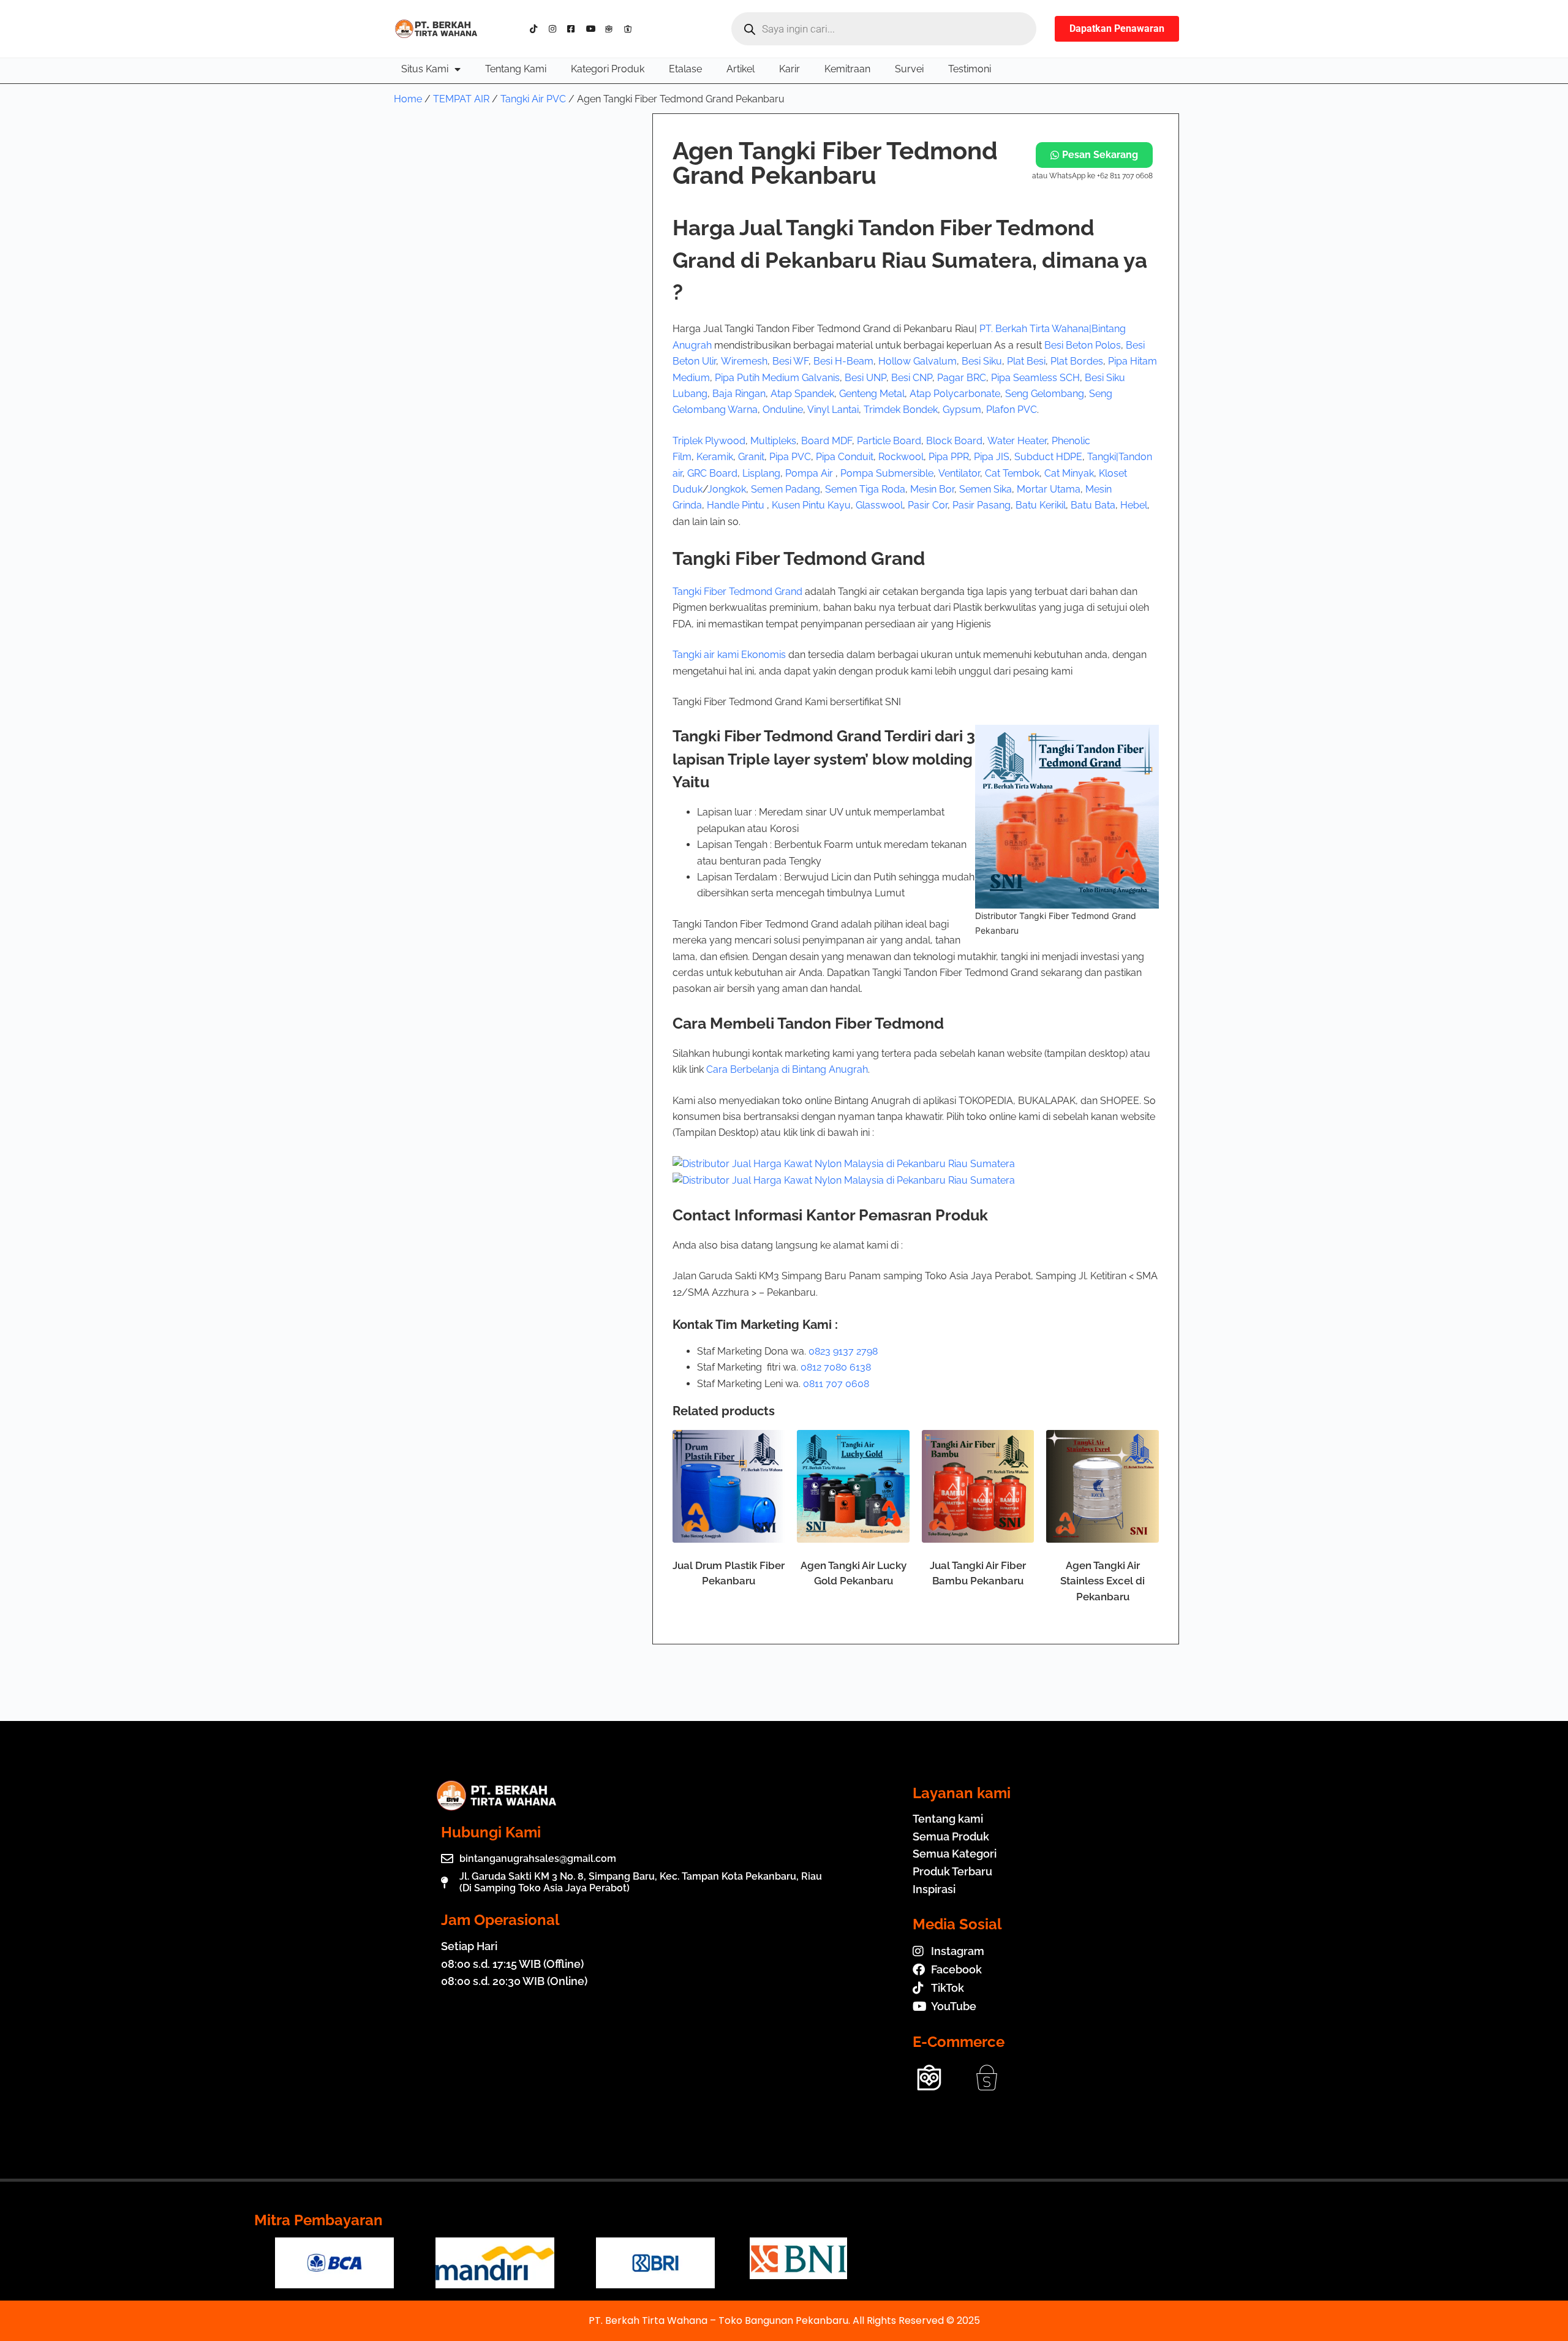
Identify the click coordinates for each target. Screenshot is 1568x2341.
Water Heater (1017, 441)
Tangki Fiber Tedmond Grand (737, 592)
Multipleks (773, 441)
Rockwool (901, 457)
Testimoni (970, 69)
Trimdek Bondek (901, 410)
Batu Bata (1093, 505)
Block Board (954, 441)
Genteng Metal (872, 394)
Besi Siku (982, 361)
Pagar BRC (962, 378)
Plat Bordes (1077, 361)
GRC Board (712, 473)
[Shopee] (631, 29)
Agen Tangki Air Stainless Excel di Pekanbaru (1102, 1581)
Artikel (741, 69)
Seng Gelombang (1045, 394)
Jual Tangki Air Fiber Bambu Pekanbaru (978, 1573)
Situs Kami (425, 69)
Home (408, 99)
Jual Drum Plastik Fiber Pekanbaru (729, 1573)
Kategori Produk (608, 69)
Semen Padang (786, 489)
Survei (909, 69)
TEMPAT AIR (461, 99)
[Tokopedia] (612, 29)
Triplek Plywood (709, 441)
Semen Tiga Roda (865, 489)
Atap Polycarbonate (955, 394)
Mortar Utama (1049, 489)
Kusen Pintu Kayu (811, 505)
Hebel (1134, 505)
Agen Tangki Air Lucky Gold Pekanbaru (854, 1573)
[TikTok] (537, 29)
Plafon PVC (1012, 410)
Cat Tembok (1012, 473)
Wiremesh (744, 361)
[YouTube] (593, 29)
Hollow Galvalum (918, 361)
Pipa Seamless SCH (1035, 378)
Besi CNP (912, 378)
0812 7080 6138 (836, 1367)
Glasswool (879, 505)
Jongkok (727, 489)
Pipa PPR (949, 457)
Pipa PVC (790, 457)
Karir (790, 69)
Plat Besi (1026, 361)
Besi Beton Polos (1083, 345)
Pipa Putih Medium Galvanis (777, 378)
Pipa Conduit (845, 457)
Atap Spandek (802, 394)
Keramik (715, 457)
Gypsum (962, 410)
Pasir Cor (928, 505)
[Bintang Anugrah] (844, 1164)
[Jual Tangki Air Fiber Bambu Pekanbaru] (978, 1486)
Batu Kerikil (1041, 505)
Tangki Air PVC (533, 99)
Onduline (783, 410)
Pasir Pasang (982, 505)
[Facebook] (574, 29)
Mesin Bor (932, 489)
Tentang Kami (516, 69)
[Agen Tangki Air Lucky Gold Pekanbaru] (853, 1486)
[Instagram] (556, 29)
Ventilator (959, 473)
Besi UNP (865, 378)
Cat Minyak (1069, 473)
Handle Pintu (737, 505)
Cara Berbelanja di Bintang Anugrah (787, 1069)
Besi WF (790, 361)
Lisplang (761, 473)
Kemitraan (847, 69)
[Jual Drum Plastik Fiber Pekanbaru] (729, 1486)
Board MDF (827, 441)
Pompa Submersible (887, 473)
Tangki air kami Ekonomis (729, 655)
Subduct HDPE (1048, 457)
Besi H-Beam (843, 361)
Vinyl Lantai (833, 410)
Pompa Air (810, 473)
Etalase (685, 69)
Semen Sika (986, 489)
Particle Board (889, 441)
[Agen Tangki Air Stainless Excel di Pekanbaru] (1102, 1486)
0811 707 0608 (836, 1384)
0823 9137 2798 (843, 1351)
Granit (751, 457)
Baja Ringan (739, 394)
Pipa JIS (992, 457)
